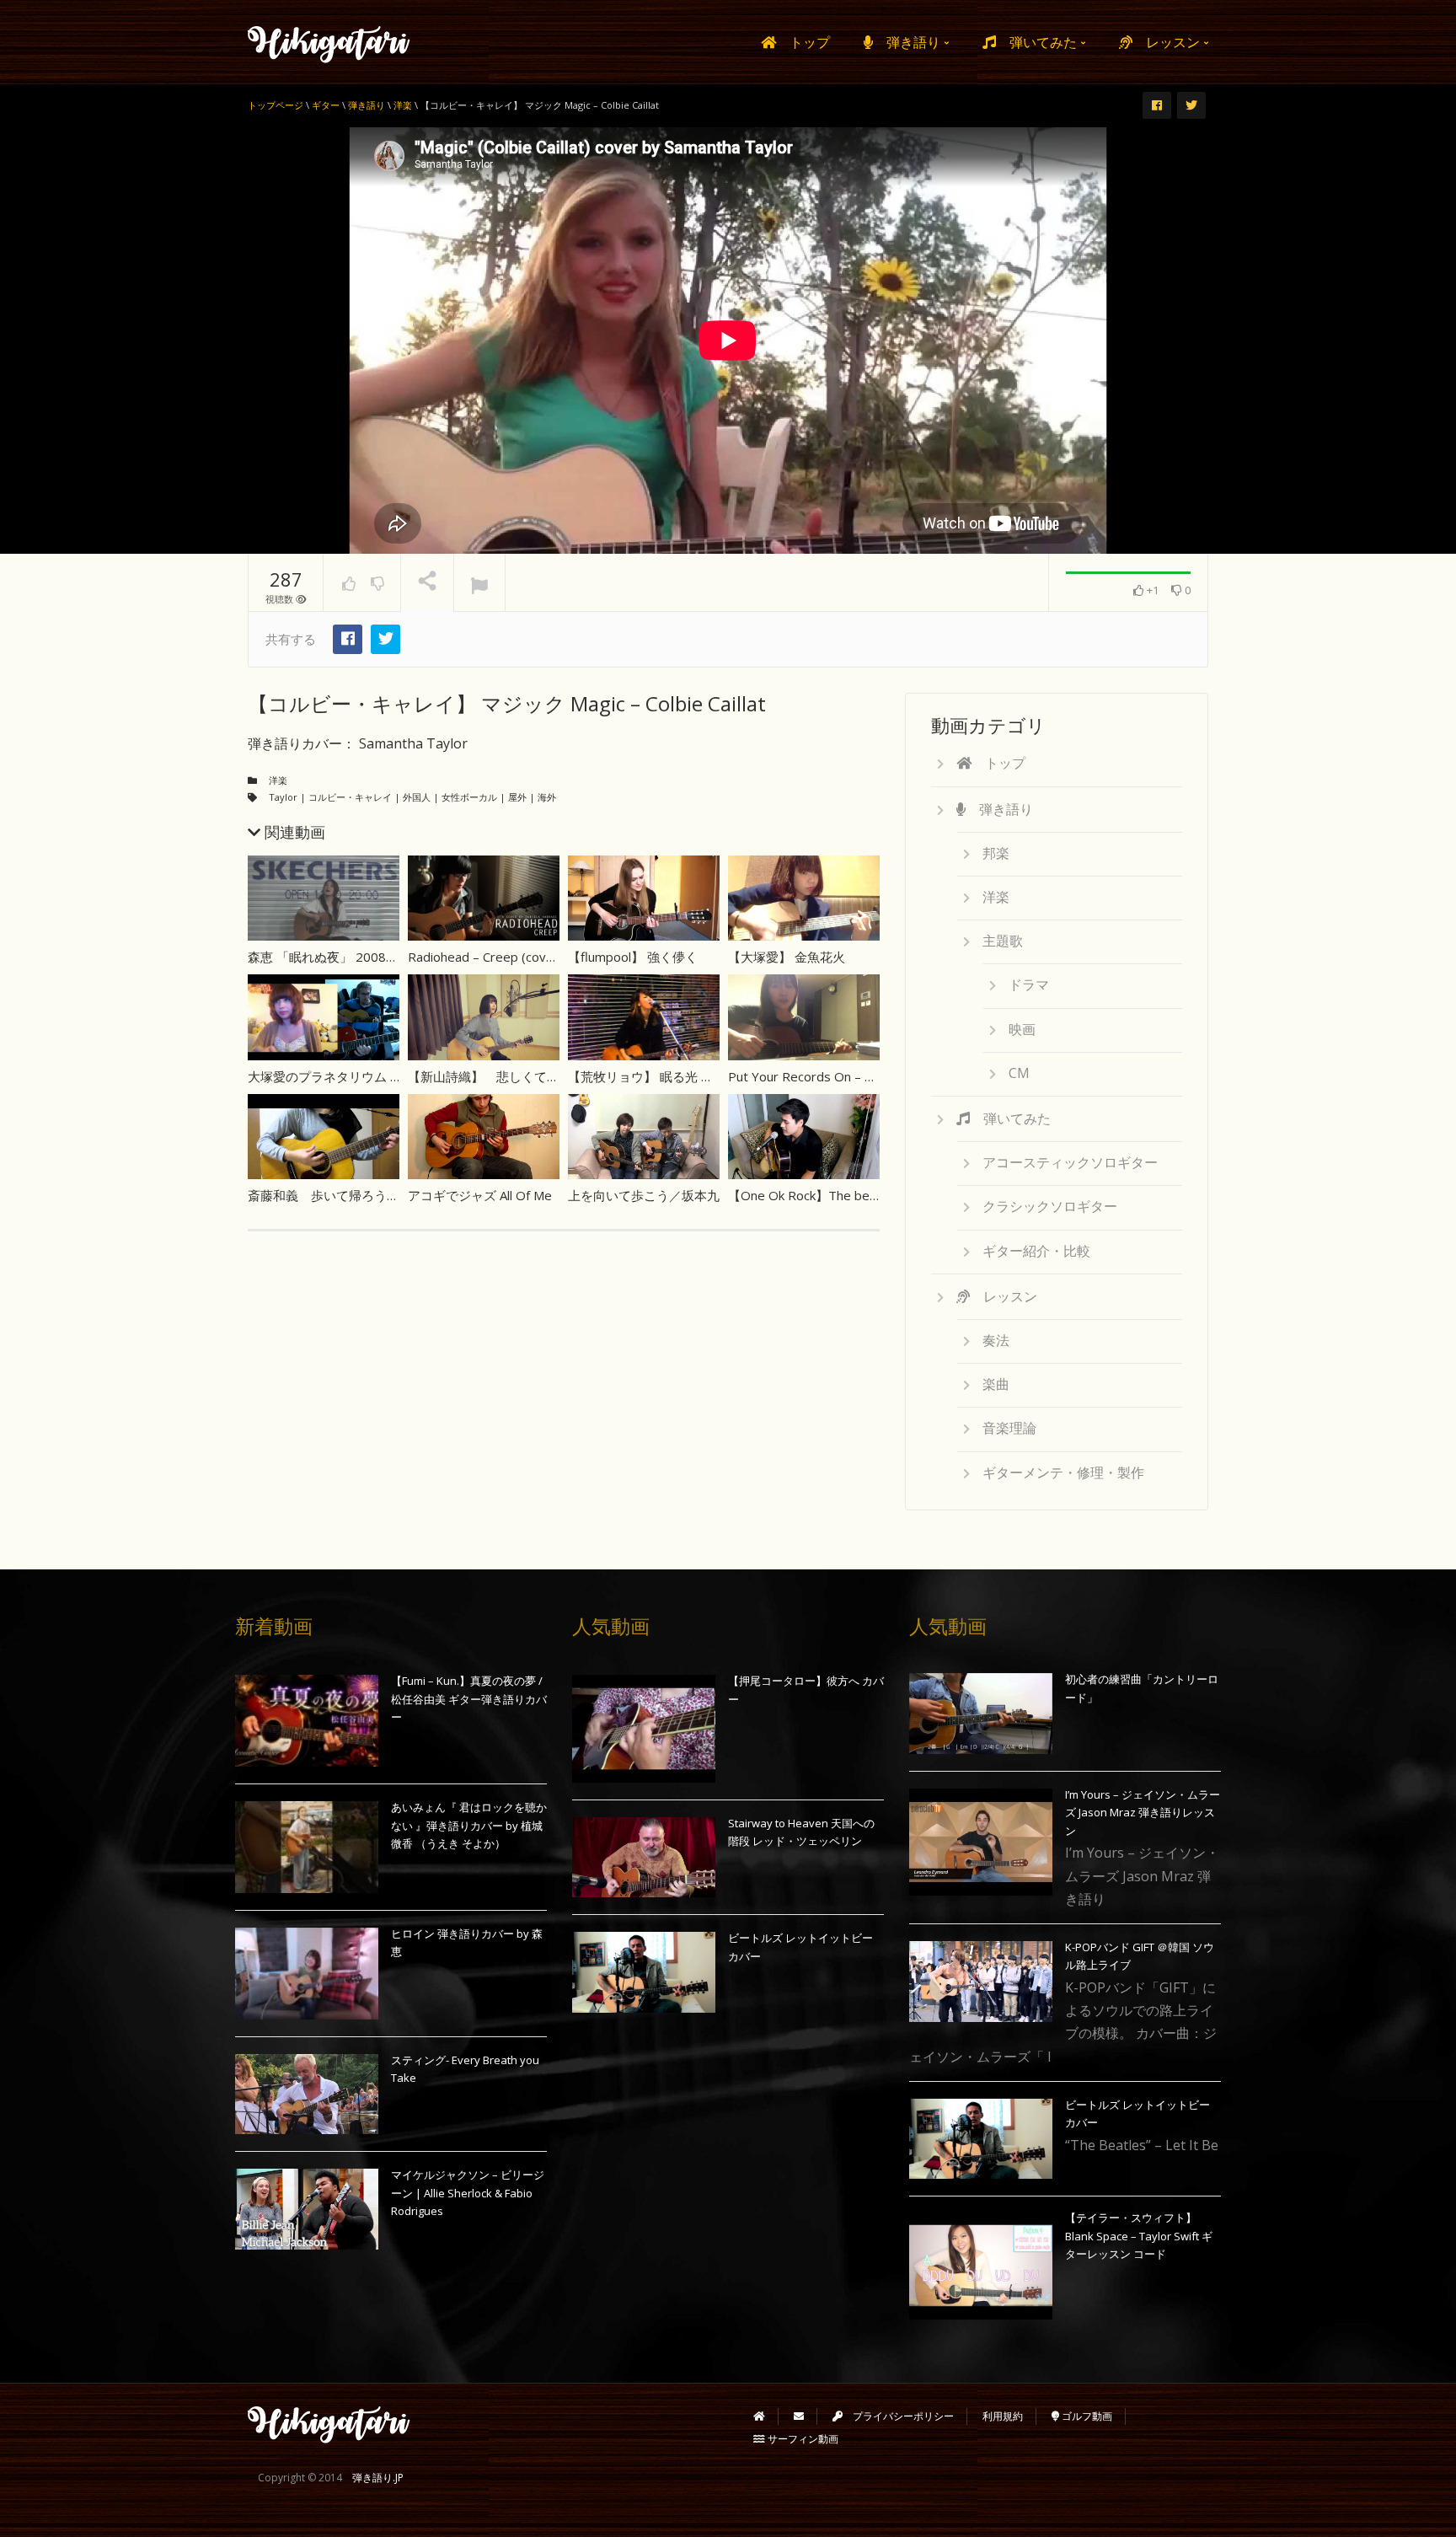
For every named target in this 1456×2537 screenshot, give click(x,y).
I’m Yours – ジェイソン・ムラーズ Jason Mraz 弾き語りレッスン (1143, 1813)
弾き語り (908, 42)
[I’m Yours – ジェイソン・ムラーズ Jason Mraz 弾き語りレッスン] (981, 1842)
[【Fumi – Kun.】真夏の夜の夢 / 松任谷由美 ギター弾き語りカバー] (307, 1721)
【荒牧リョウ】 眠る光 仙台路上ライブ (679, 1076)
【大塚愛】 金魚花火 (787, 957)
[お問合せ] (799, 2416)
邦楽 (996, 853)
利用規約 (1003, 2416)
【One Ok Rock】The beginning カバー (840, 1195)
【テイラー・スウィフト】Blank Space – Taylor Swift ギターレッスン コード (1139, 2236)
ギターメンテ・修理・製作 (1063, 1472)
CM (1019, 1073)
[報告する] (479, 583)
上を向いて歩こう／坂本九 (644, 1195)
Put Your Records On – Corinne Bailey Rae (850, 1076)
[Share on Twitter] (385, 639)
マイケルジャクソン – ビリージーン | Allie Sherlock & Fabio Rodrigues (468, 2193)
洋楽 (278, 780)
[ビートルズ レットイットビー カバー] (644, 1972)
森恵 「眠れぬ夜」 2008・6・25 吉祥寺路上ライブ (398, 957)
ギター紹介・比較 (1036, 1251)
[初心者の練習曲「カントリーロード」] (981, 1714)
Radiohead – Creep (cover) (485, 957)
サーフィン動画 (802, 2439)
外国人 (417, 797)
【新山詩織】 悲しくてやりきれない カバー (536, 1076)
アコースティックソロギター (1070, 1162)
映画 (1022, 1029)
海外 (547, 797)
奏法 (996, 1340)
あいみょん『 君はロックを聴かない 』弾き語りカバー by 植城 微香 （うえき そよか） (469, 1825)
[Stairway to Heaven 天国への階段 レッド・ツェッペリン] (644, 1858)
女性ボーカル (469, 797)
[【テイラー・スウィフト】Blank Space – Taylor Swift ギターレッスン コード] (981, 2266)
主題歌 (1003, 941)
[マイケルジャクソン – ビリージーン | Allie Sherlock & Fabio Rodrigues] (307, 2209)
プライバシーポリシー (898, 2416)
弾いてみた (1038, 42)
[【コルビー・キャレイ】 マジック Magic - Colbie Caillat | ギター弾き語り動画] (329, 42)
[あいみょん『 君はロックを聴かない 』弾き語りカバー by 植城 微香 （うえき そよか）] (307, 1847)
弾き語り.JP (378, 2478)
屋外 (517, 797)
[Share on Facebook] (348, 639)
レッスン (1168, 42)
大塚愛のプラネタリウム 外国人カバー (357, 1076)
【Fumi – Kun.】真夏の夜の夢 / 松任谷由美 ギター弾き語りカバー (469, 1699)
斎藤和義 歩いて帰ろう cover (340, 1195)
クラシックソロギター (1050, 1206)
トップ (803, 42)
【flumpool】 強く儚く (633, 957)
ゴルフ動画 (1086, 2416)
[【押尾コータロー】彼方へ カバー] (644, 1729)
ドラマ (1029, 984)
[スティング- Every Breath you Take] (307, 2094)
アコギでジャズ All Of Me (480, 1195)
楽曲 (996, 1384)
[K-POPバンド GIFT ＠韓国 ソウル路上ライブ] (981, 1982)
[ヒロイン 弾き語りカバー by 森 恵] (307, 1974)
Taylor (283, 797)
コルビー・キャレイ (350, 797)
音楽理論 (1009, 1428)
